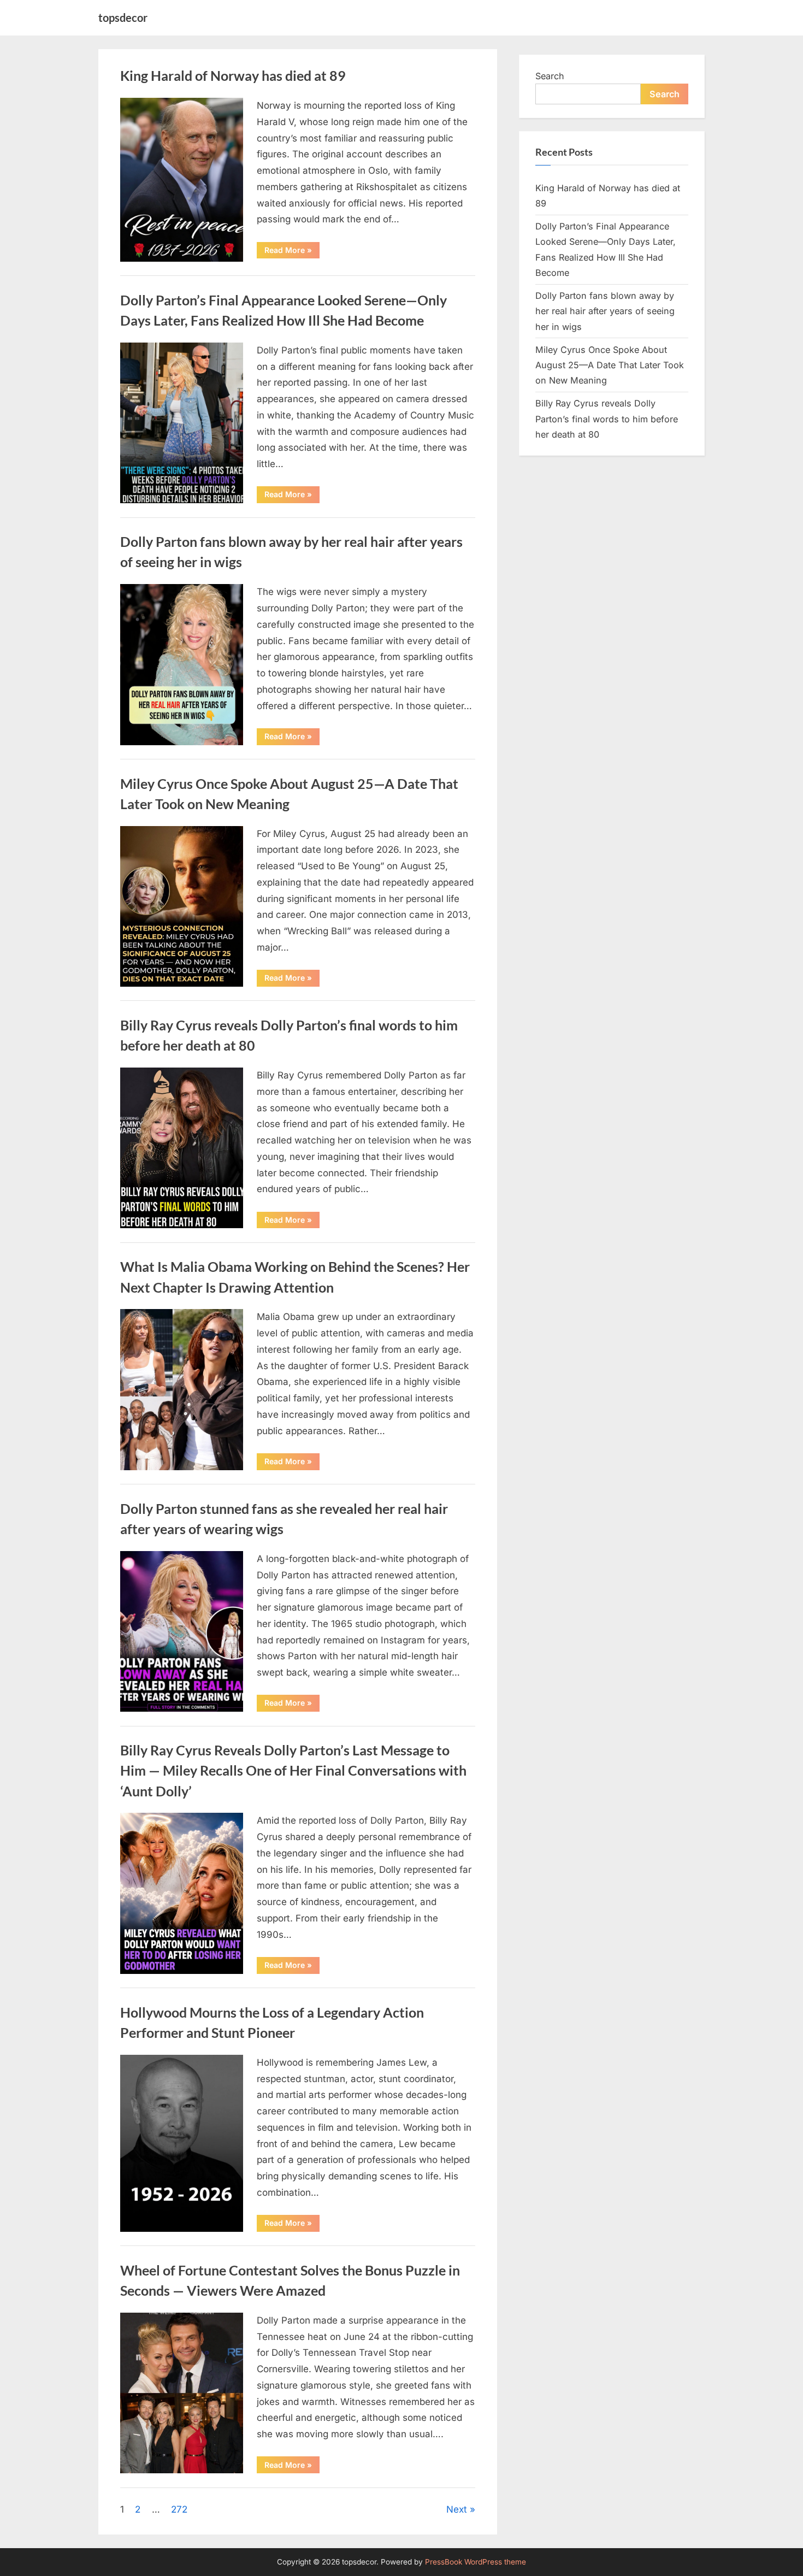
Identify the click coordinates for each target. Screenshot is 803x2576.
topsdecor (123, 17)
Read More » (292, 252)
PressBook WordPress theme (476, 2562)
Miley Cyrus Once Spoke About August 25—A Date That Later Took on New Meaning (610, 365)
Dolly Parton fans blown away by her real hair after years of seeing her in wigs (605, 311)
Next (457, 2509)
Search (550, 76)
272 (179, 2509)
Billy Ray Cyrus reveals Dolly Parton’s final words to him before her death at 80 (607, 419)
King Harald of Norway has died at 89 (233, 76)
